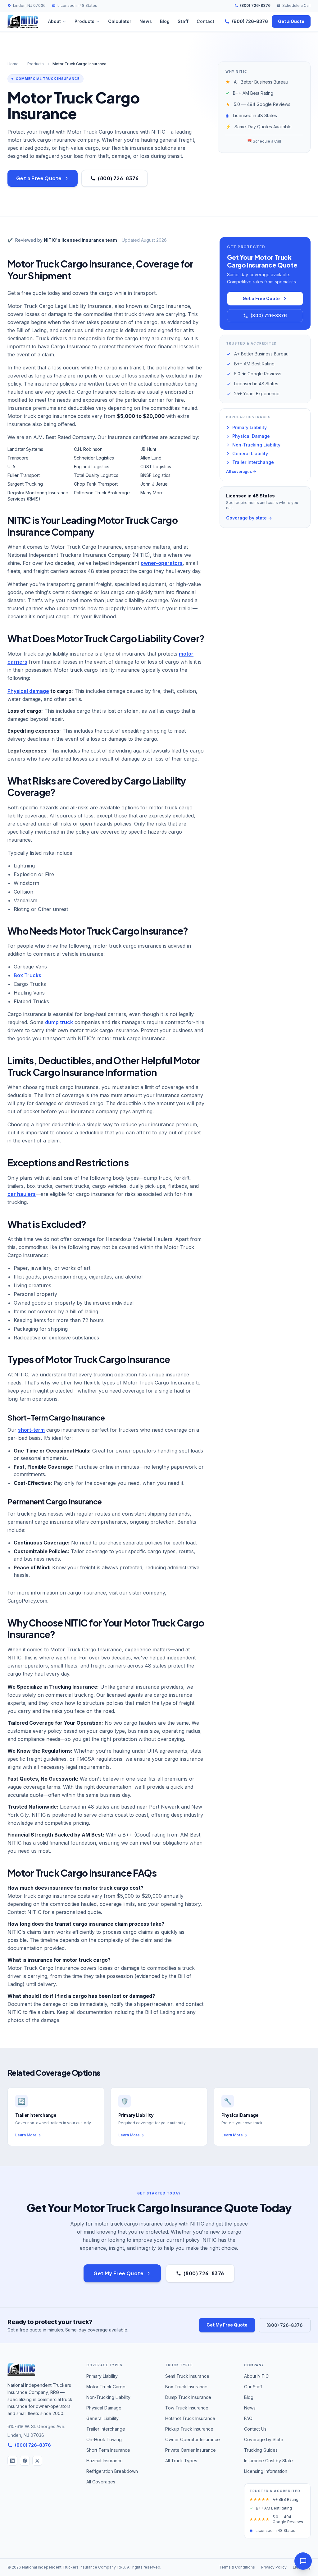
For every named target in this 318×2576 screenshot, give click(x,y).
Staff (183, 21)
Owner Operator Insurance (193, 2439)
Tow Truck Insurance (187, 2408)
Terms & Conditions (237, 2567)
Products (84, 21)
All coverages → (241, 471)
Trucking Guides (261, 2450)
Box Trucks (27, 975)
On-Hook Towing (104, 2439)
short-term (31, 1430)
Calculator (120, 21)
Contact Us (255, 2429)
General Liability (250, 453)
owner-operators (162, 563)
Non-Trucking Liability (256, 445)
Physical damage (28, 691)
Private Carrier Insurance (191, 2450)
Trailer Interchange (253, 462)
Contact (205, 21)
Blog (165, 21)
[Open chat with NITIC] (303, 2561)
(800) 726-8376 (255, 5)
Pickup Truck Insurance (189, 2429)
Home (13, 64)
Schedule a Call (296, 5)
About (55, 21)
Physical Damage (251, 436)
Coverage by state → (249, 518)
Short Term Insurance (108, 2450)
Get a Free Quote (39, 178)
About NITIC (256, 2376)
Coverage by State (264, 2439)
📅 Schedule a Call (264, 141)
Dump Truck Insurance (188, 2397)
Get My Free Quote (118, 2273)
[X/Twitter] (37, 2461)
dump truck (59, 1022)
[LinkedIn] (12, 2461)
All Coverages (101, 2482)
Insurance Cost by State (268, 2461)
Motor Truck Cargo (106, 2387)
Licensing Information (266, 2471)
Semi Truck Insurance (187, 2376)
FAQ (248, 2418)
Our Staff (253, 2387)
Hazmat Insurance (104, 2461)
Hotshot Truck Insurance (190, 2418)
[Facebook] (25, 2461)
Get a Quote (291, 21)
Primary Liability (250, 427)
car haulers (22, 1194)
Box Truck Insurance (186, 2387)
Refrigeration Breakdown (112, 2471)
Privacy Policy (274, 2567)
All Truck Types (181, 2461)
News (146, 21)
